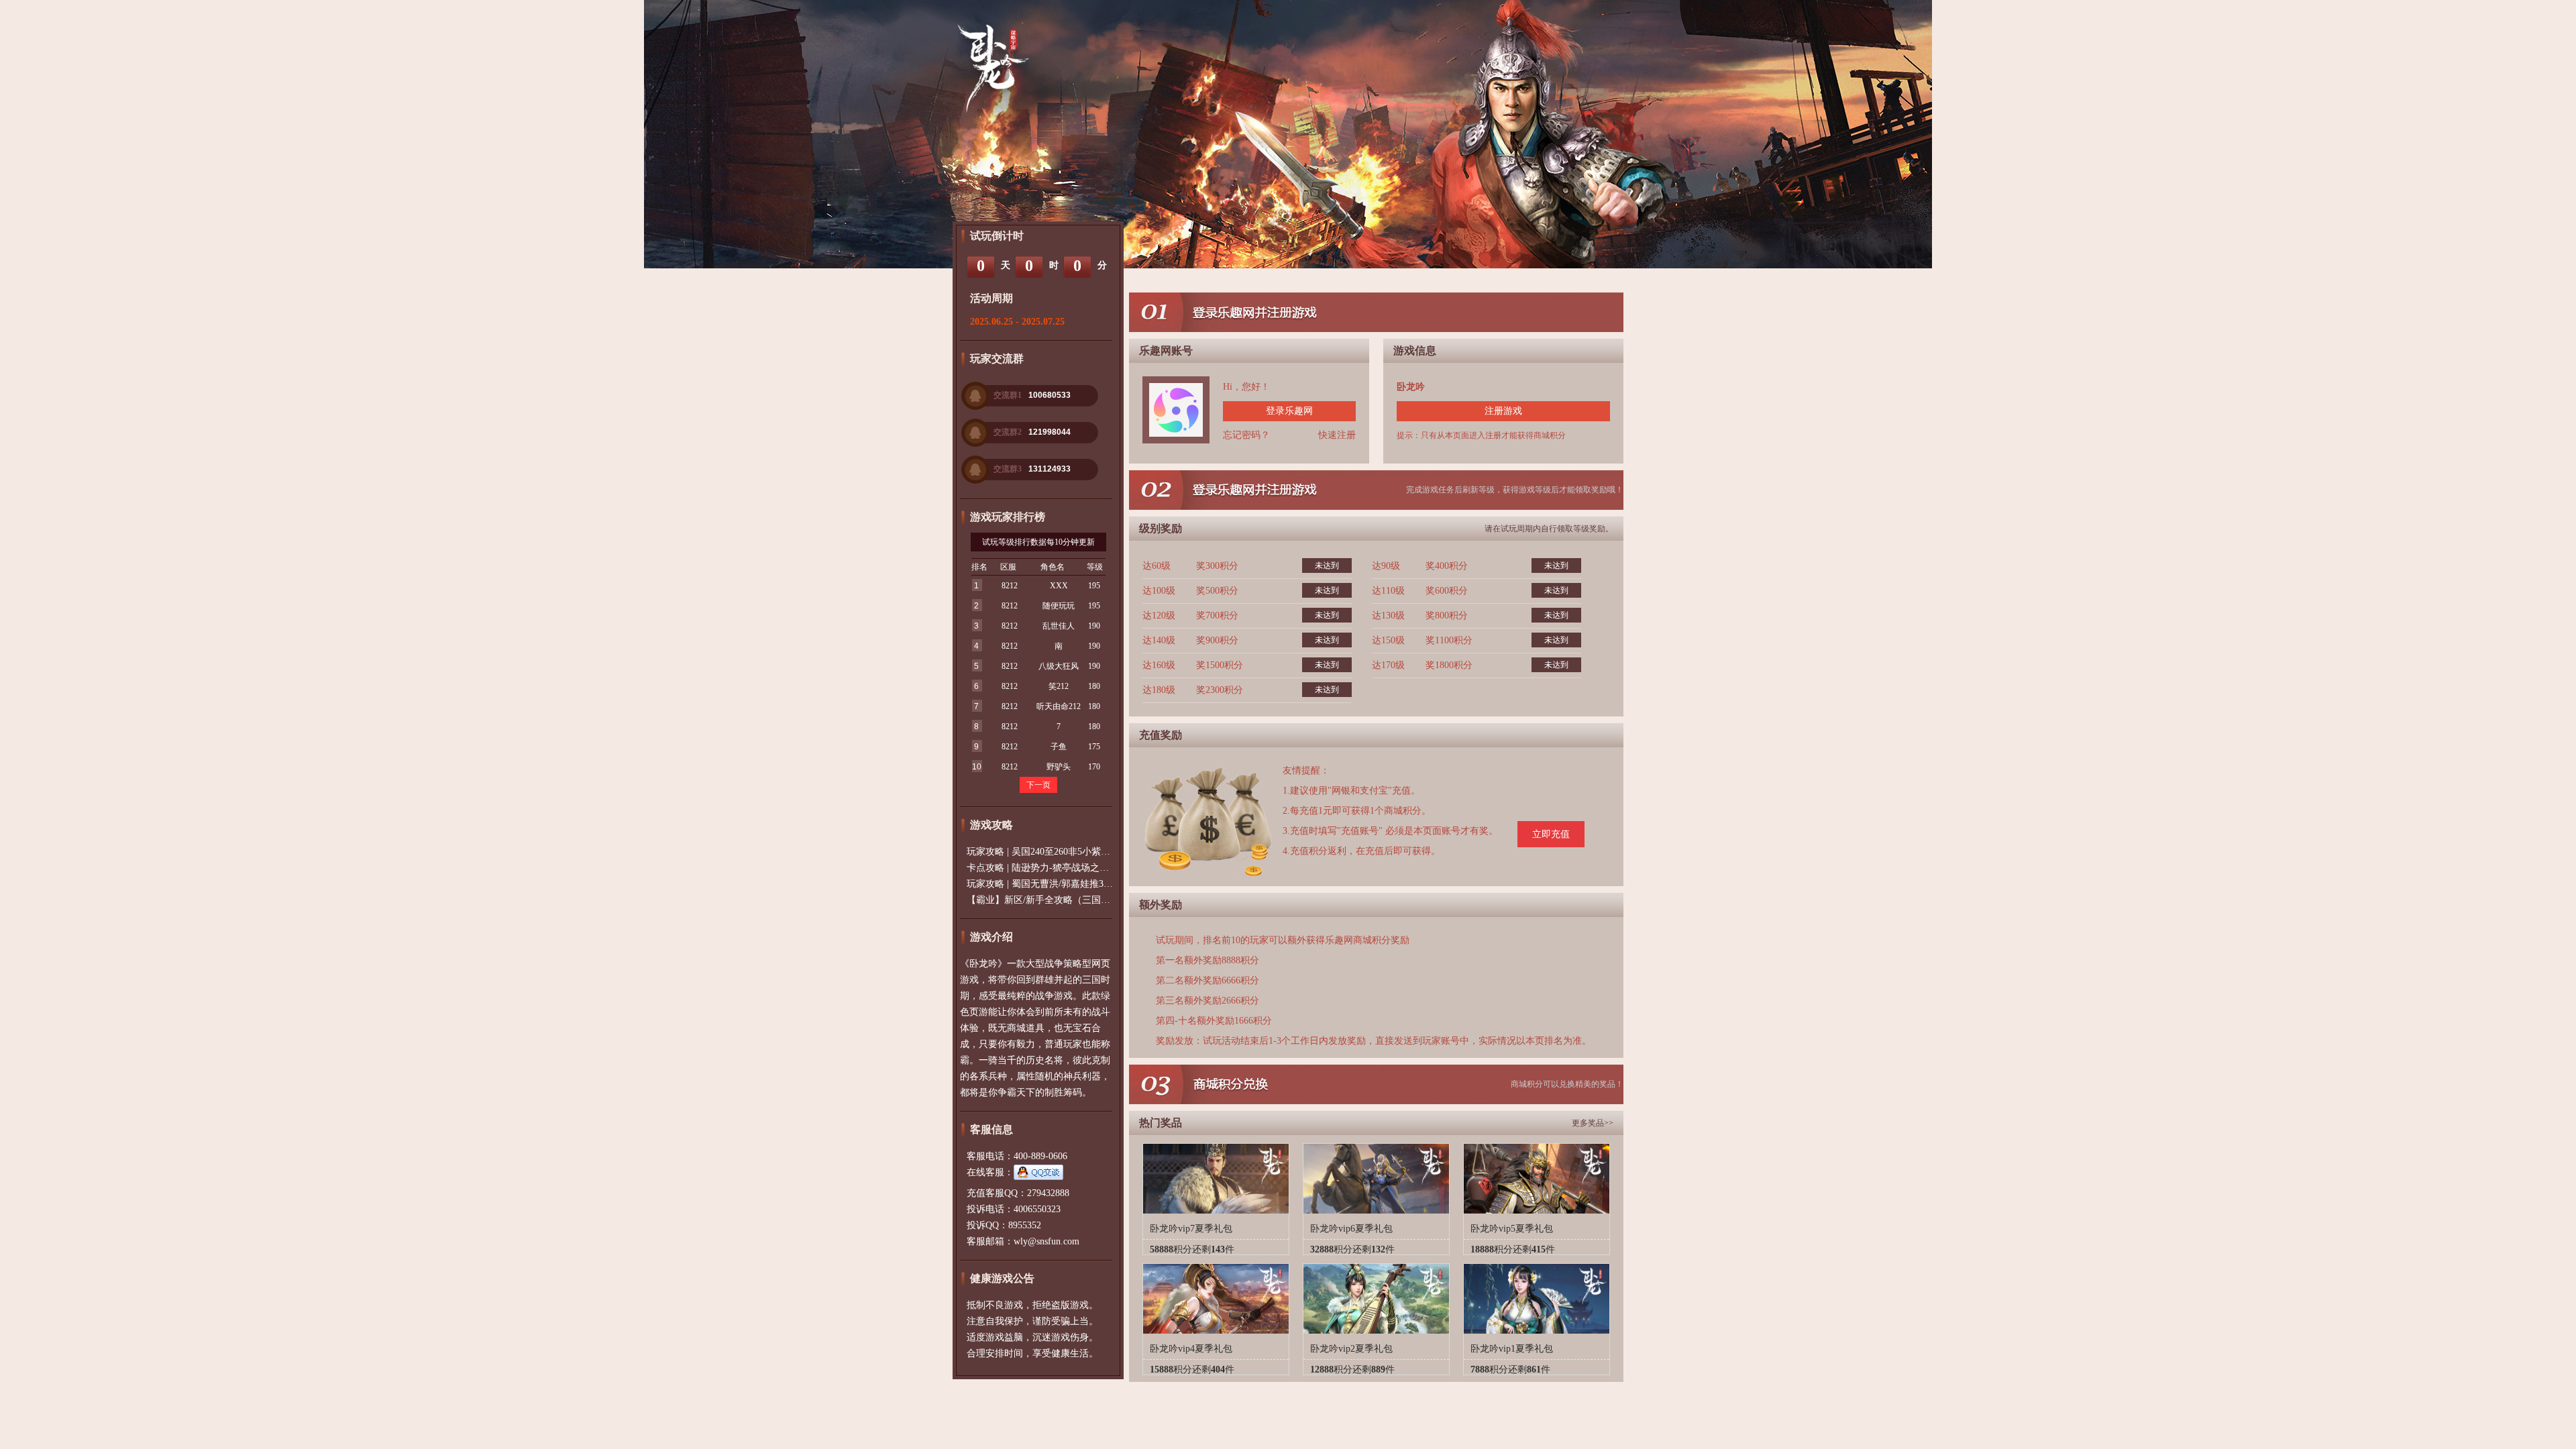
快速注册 (1337, 435)
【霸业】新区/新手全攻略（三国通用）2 (1050, 900)
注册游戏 (1503, 411)
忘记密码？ (1246, 435)
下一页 (1038, 785)
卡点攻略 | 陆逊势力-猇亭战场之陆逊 (1042, 868)
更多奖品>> (1593, 1123)
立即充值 (1551, 834)
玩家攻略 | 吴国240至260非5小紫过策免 (1048, 852)
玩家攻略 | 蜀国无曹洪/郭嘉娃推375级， (1049, 884)
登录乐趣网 (1289, 411)
